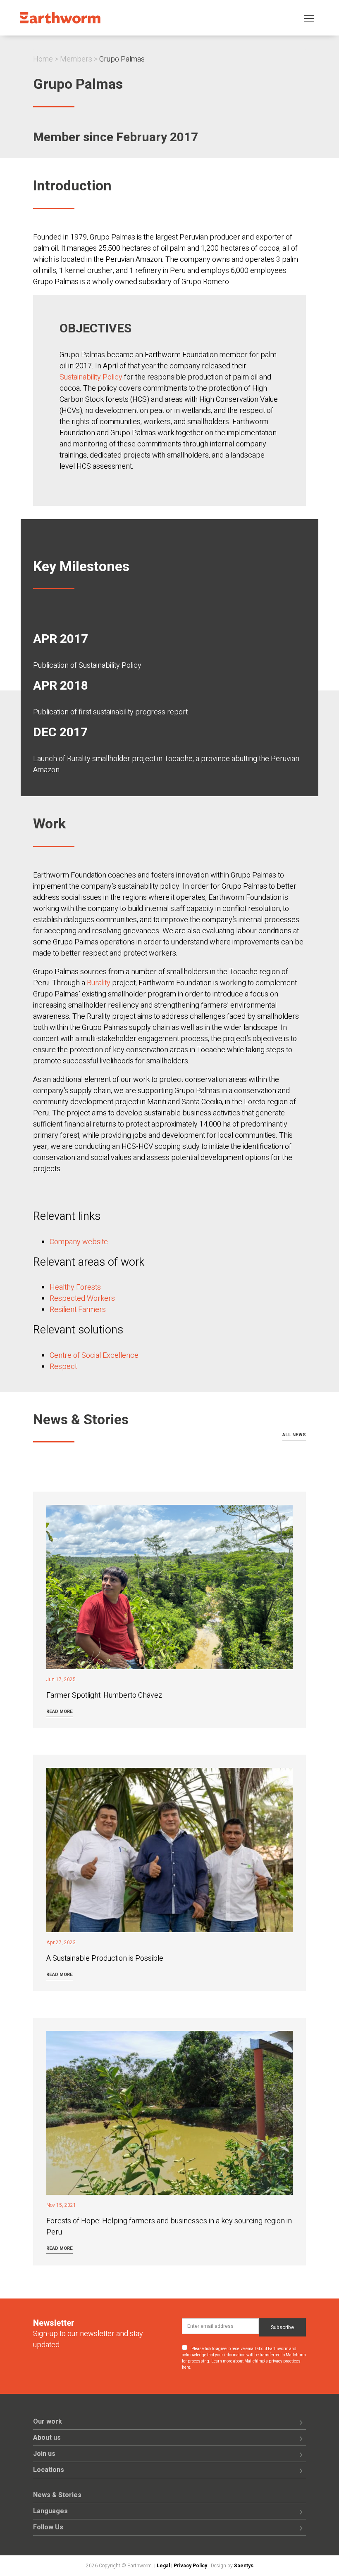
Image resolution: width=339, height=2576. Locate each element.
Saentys (244, 2566)
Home (43, 59)
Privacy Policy (190, 2566)
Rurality (99, 983)
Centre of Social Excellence (94, 1356)
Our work (48, 2422)
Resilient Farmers (78, 1310)
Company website (79, 1242)
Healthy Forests (75, 1287)
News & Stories (57, 2495)
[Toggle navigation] (309, 18)
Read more (60, 1711)
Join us (44, 2454)
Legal (163, 2566)
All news (294, 1435)
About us (47, 2438)
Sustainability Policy (91, 377)
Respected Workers (82, 1299)
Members (76, 59)
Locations (49, 2470)
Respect (63, 1367)
